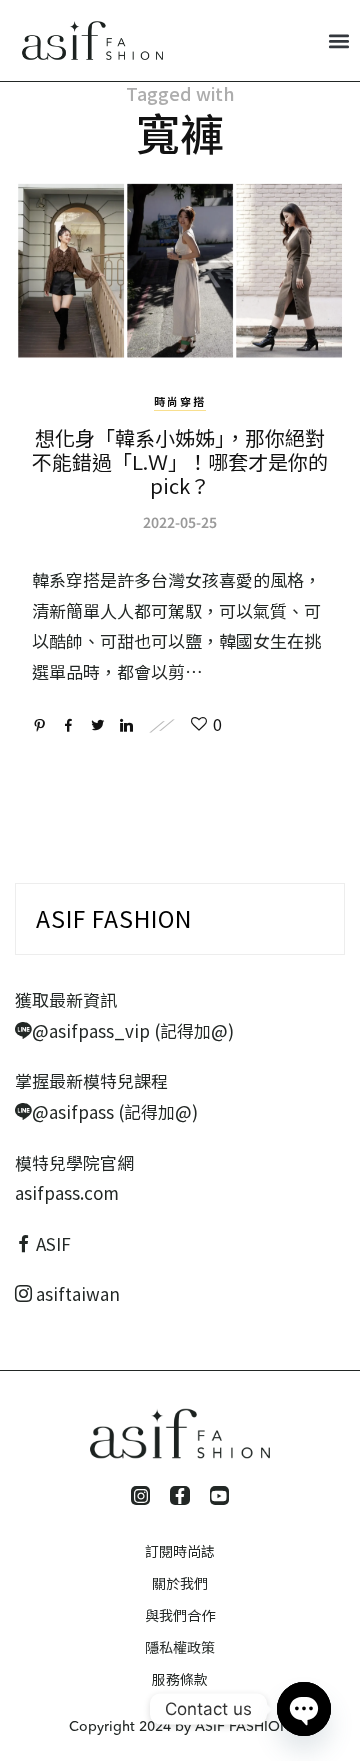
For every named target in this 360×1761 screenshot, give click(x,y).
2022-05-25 (180, 522)
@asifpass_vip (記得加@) (133, 1030)
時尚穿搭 (180, 401)
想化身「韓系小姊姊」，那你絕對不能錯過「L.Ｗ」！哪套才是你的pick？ (180, 461)
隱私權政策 (180, 1647)
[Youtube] (219, 1495)
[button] (338, 40)
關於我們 (180, 1583)
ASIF (53, 1243)
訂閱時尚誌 (180, 1551)
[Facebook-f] (179, 1495)
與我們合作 (180, 1615)
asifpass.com (67, 1192)
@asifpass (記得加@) (115, 1111)
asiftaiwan (76, 1293)
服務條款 (180, 1679)
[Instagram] (140, 1495)
